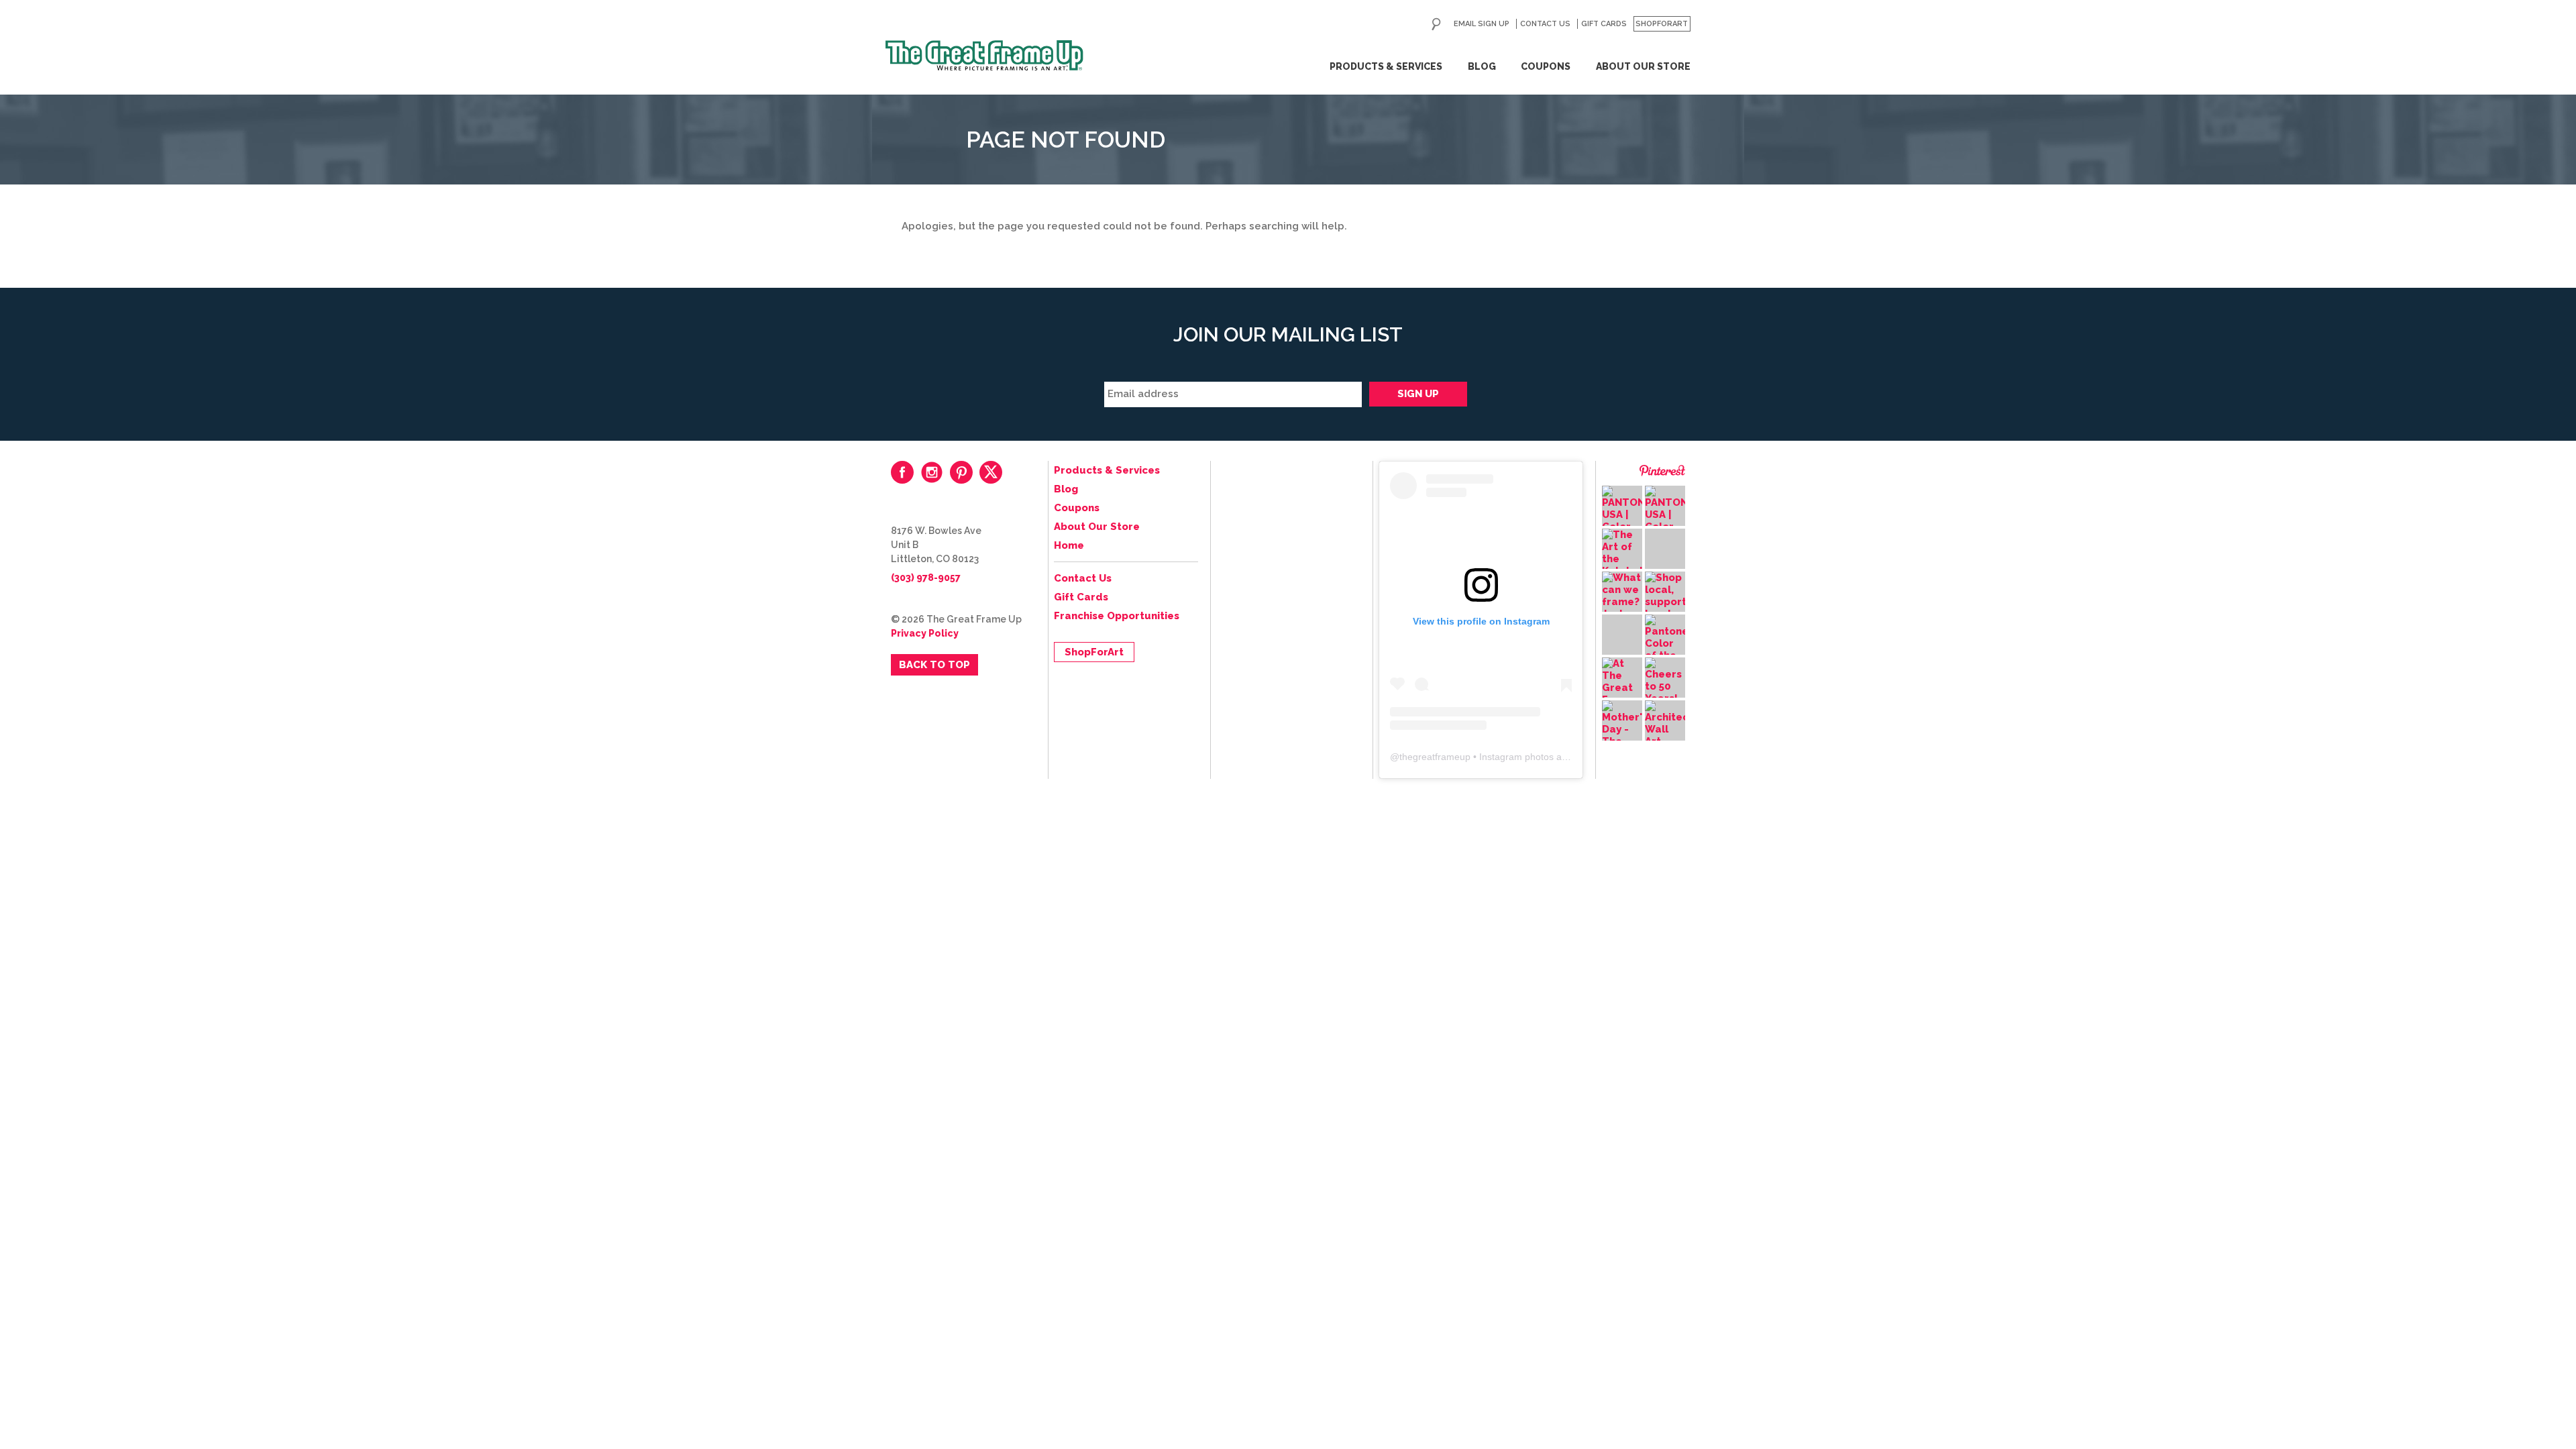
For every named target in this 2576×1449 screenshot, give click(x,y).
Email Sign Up (1482, 24)
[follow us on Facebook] (902, 472)
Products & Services (1386, 66)
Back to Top (934, 665)
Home (1069, 545)
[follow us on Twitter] (991, 472)
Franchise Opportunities (1117, 616)
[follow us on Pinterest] (961, 472)
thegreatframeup (1435, 757)
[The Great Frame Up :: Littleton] (984, 56)
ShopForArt (1662, 24)
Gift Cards (1604, 24)
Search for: (1436, 24)
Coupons (1546, 66)
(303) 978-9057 (926, 578)
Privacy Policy (925, 633)
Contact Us (1545, 24)
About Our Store (1643, 66)
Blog (1482, 66)
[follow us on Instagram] (932, 472)
